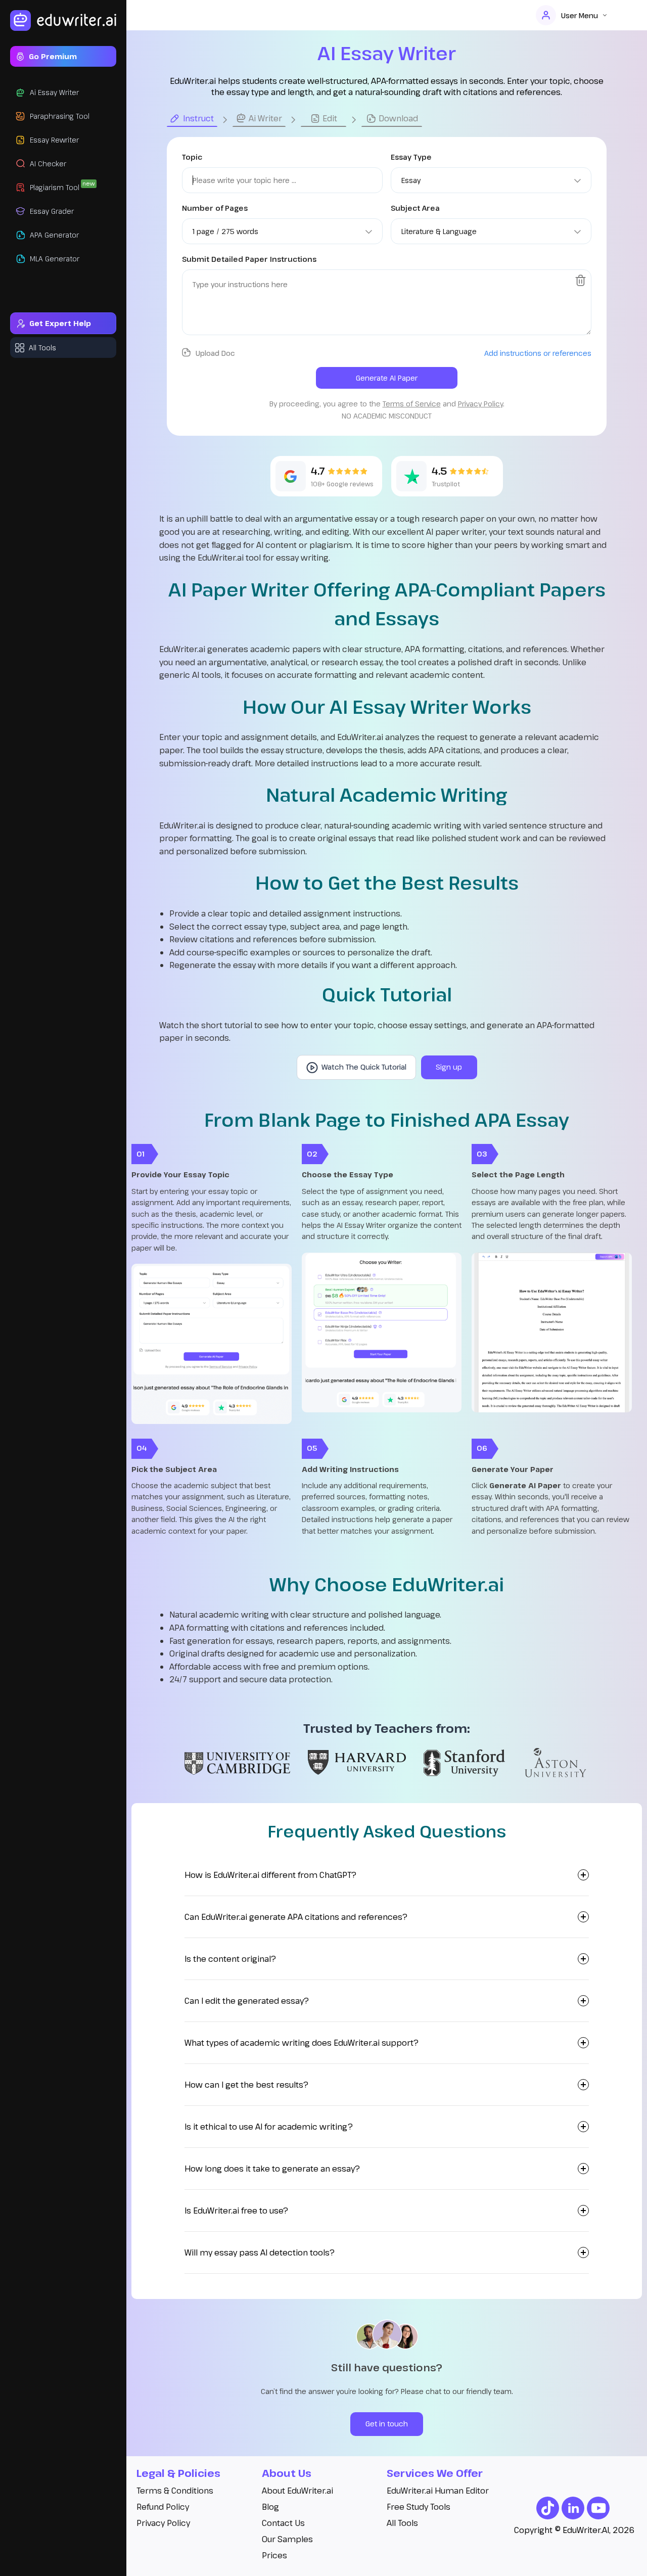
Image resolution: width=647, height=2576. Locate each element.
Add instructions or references (538, 353)
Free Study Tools (419, 2507)
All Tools (402, 2523)
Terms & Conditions (175, 2491)
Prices (274, 2555)
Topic (192, 157)
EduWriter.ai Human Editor (438, 2491)
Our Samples (287, 2539)
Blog (270, 2507)
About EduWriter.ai (297, 2491)
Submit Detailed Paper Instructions (249, 259)
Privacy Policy (163, 2523)
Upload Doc (215, 353)
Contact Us (283, 2523)
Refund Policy (163, 2507)
